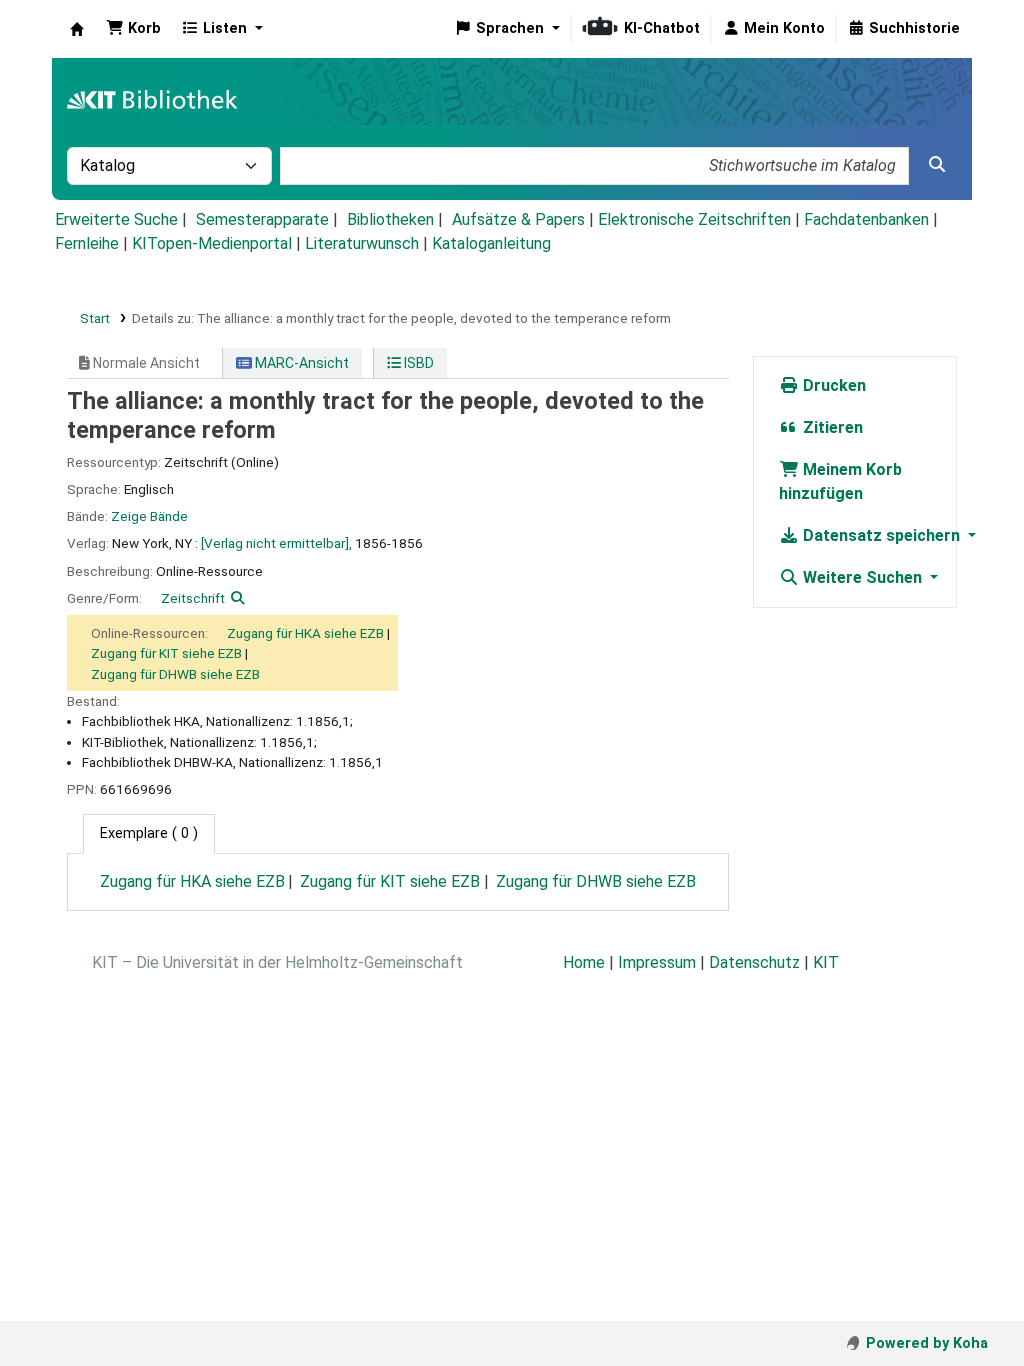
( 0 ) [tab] (149, 833)
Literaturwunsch (362, 243)
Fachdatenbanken (866, 219)
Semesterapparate (262, 219)
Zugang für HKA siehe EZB (305, 633)
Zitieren (831, 427)
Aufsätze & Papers (518, 219)
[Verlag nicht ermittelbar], (276, 543)
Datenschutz (754, 962)
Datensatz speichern (881, 535)
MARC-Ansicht (300, 363)
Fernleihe (87, 243)
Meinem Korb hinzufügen (840, 481)
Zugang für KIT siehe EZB (166, 653)
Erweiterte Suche (116, 219)
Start (95, 318)
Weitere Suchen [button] (862, 577)
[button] (133, 29)
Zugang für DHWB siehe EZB (175, 674)
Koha (77, 29)
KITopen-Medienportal (212, 243)
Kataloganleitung (491, 243)
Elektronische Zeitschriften (694, 219)
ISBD (417, 363)
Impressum (657, 962)
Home (584, 962)
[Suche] (937, 165)
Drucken (832, 385)
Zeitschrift (193, 598)
